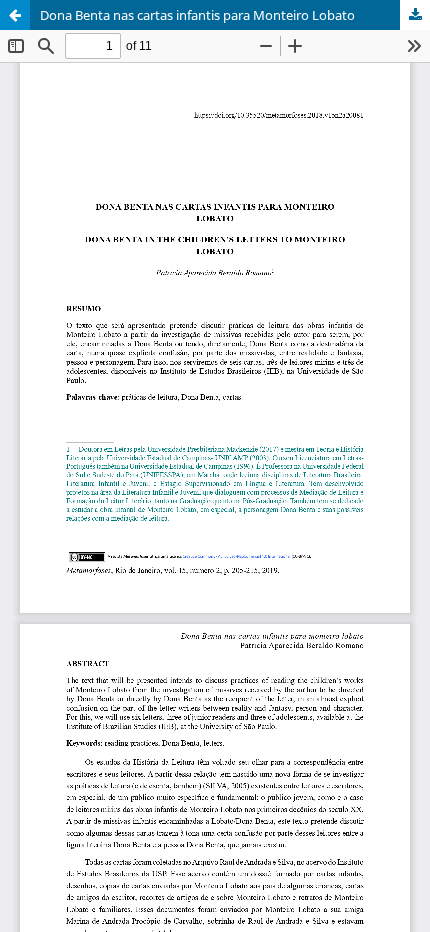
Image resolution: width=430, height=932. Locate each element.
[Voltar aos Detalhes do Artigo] (15, 15)
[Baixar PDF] (415, 15)
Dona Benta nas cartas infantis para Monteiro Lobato (197, 15)
